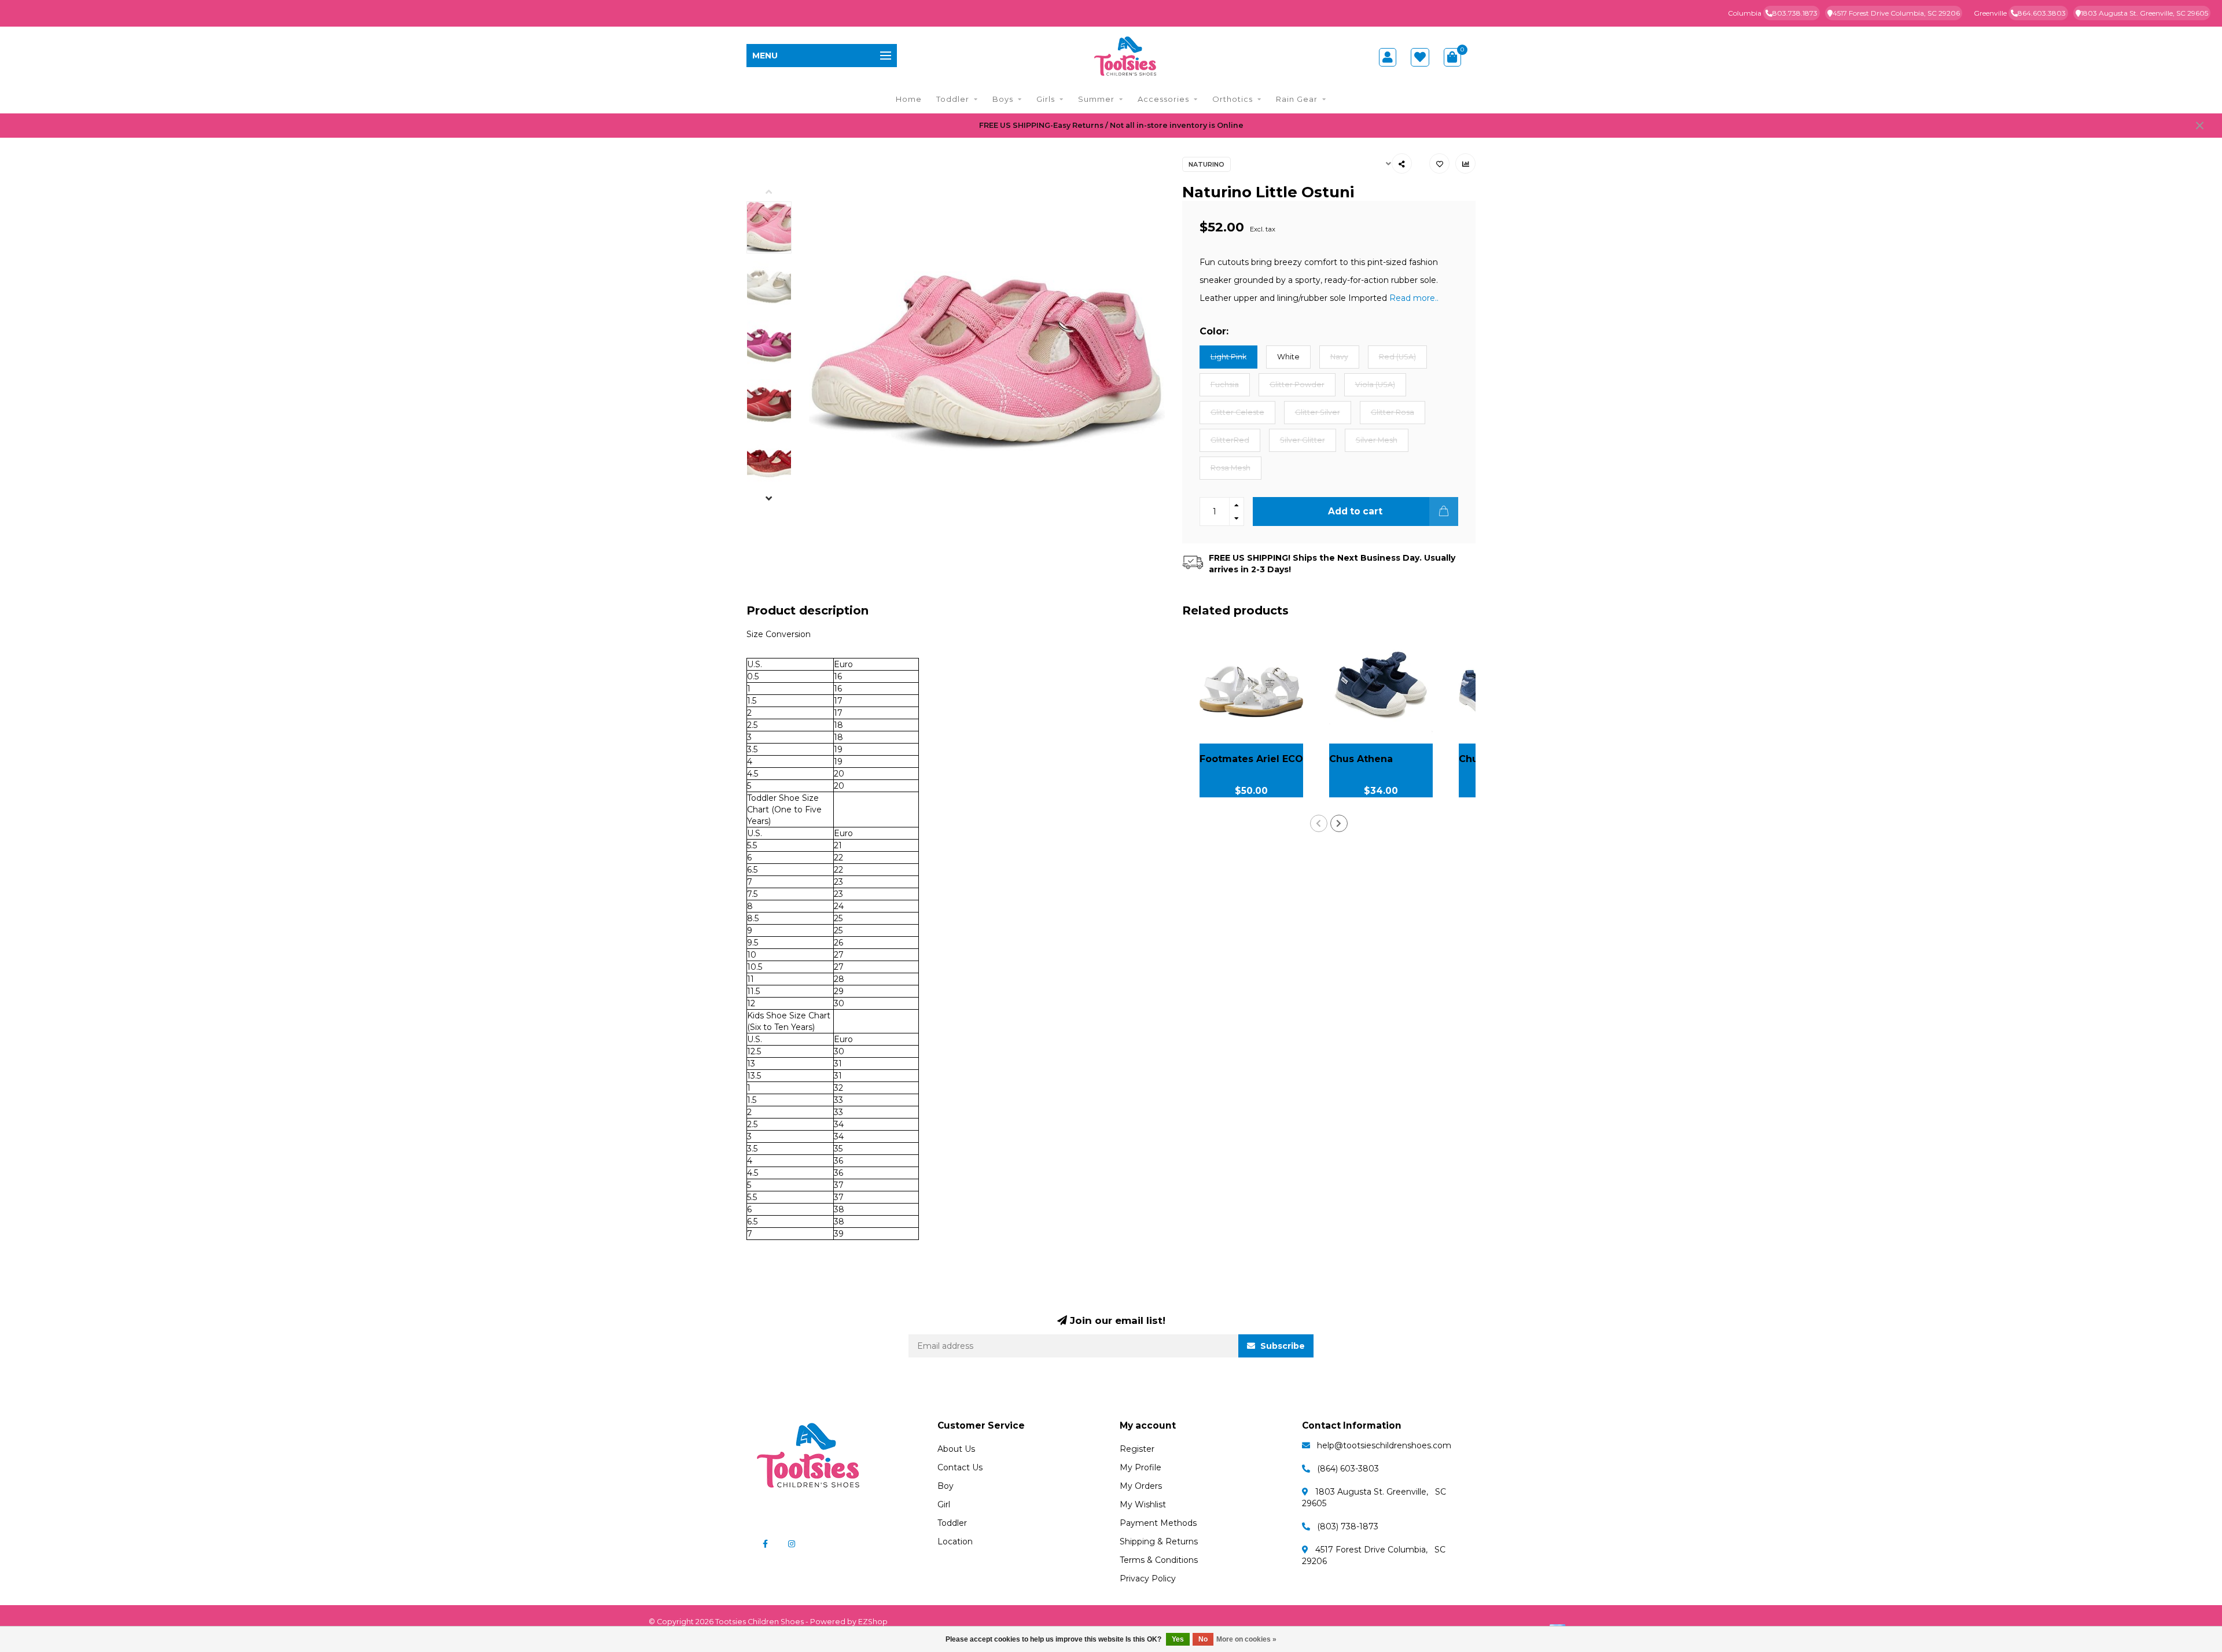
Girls (1046, 99)
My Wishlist (1143, 1504)
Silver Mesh (1377, 440)
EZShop (873, 1622)
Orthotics (1233, 99)
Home (909, 99)
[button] (778, 193)
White (1288, 357)
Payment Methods (1158, 1523)
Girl (944, 1504)
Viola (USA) (1375, 385)
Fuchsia (1225, 385)
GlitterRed (1230, 440)
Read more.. (1414, 298)
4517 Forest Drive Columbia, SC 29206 (1896, 13)
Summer (1096, 99)
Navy (1339, 357)
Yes (1178, 1639)
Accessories (1163, 99)
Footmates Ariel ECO (1251, 759)
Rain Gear (1297, 99)
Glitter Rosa (1393, 412)
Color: (1214, 331)
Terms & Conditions (1159, 1560)
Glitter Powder (1297, 385)
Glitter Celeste (1237, 412)
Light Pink (1228, 357)
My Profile (1141, 1467)
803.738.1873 (1795, 13)
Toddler (953, 99)
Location (955, 1541)
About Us (956, 1449)
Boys (1003, 99)
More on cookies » (1246, 1639)
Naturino (1206, 164)
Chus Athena (1361, 759)
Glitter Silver (1318, 412)
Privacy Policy (1148, 1579)
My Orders (1141, 1486)
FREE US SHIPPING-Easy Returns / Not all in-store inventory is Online (1111, 125)
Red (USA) (1397, 357)
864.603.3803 (2042, 13)
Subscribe (1281, 1346)
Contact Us (960, 1467)
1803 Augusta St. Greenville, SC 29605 (2144, 13)
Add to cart (1355, 511)
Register (1137, 1449)
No (1203, 1639)
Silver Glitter (1303, 440)
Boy (946, 1486)
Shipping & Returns (1159, 1541)
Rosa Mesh (1230, 468)
